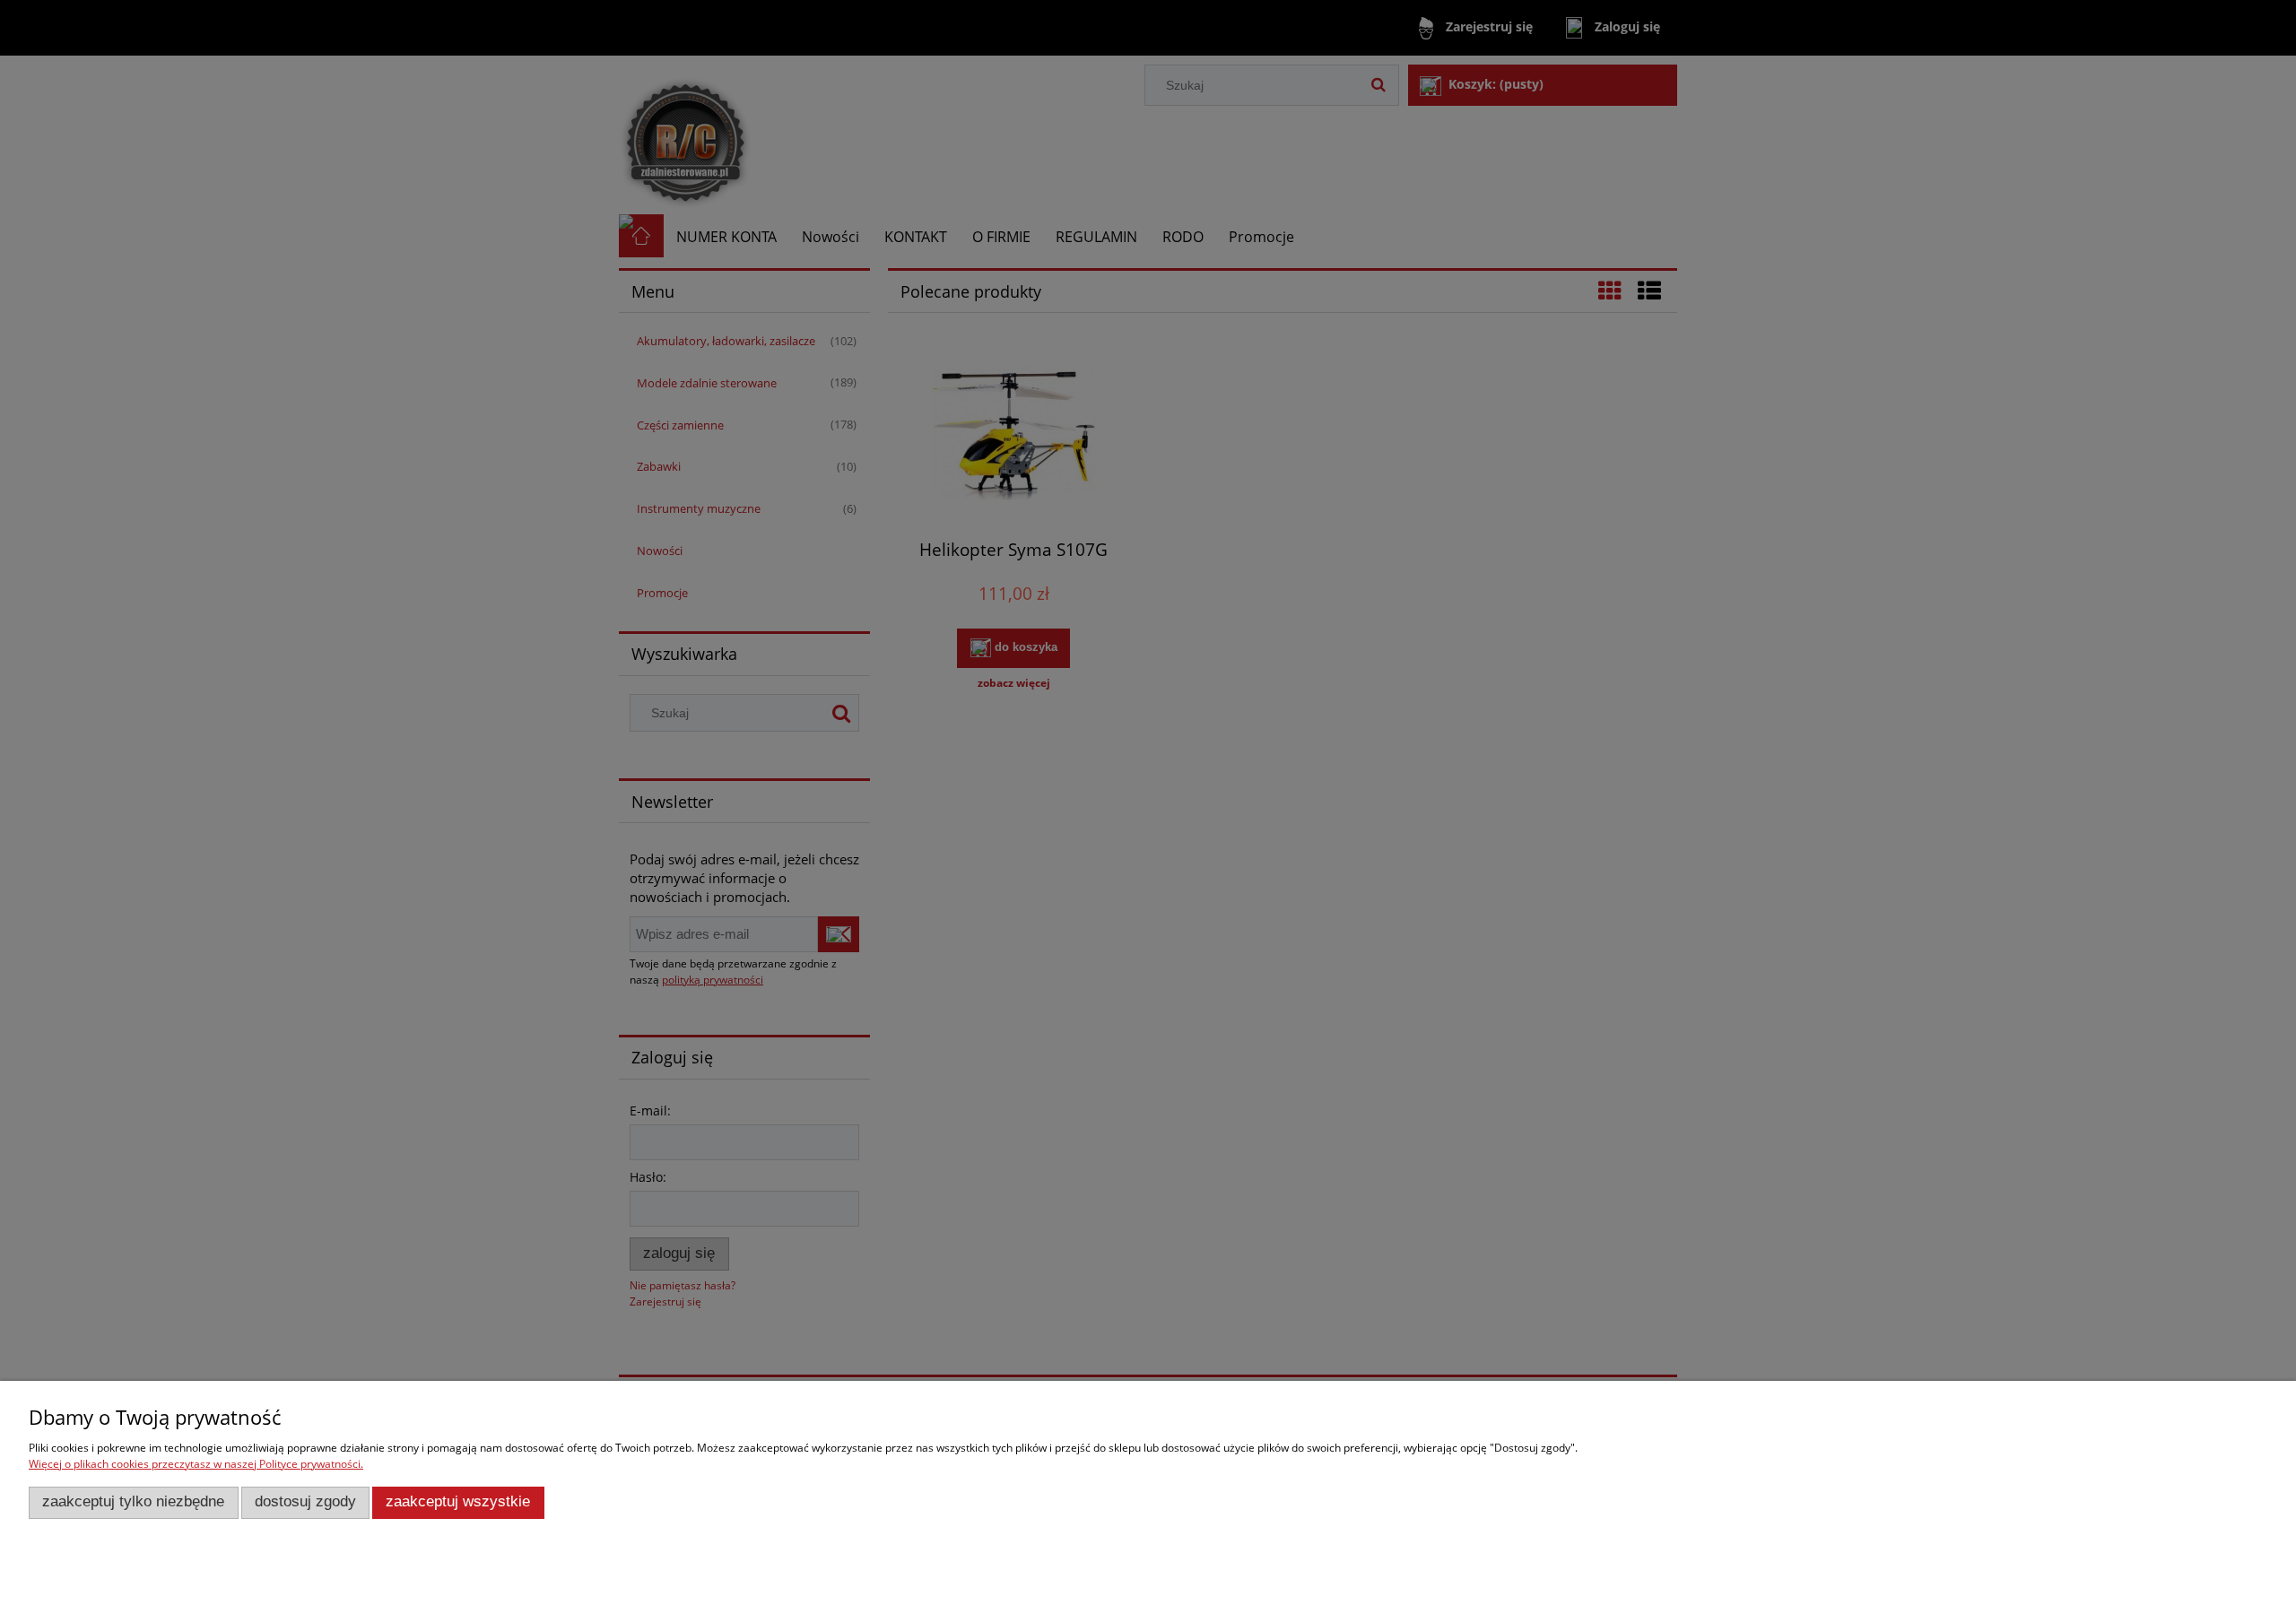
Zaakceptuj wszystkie (458, 1501)
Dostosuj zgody (305, 1501)
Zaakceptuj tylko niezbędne (133, 1501)
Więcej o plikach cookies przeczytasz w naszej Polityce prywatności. (196, 1464)
